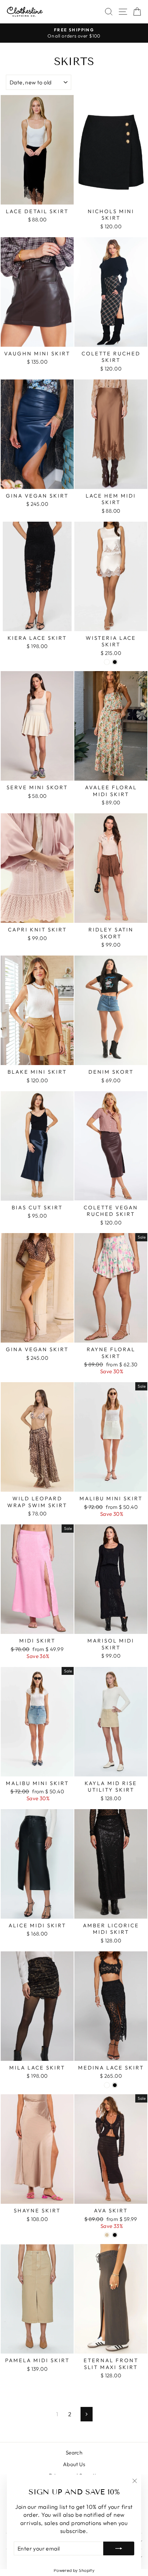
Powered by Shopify (74, 2570)
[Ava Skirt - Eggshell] (107, 2235)
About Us (74, 2464)
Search (74, 2453)
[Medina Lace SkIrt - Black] (115, 2085)
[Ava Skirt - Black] (115, 2235)
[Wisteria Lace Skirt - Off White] (107, 662)
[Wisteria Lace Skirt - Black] (115, 662)
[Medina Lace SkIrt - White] (107, 2085)
